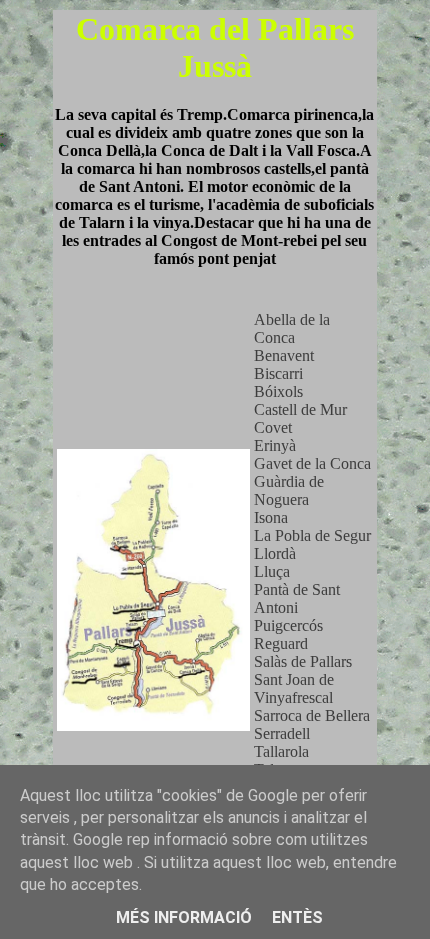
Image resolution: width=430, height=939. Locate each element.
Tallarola (281, 751)
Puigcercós (288, 625)
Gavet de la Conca (312, 463)
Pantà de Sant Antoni (297, 598)
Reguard (281, 643)
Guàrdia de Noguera (289, 490)
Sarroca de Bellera (312, 715)
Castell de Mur (300, 409)
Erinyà (275, 445)
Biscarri (278, 373)
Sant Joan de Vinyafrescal (294, 688)
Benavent (284, 355)
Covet (273, 427)
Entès (297, 917)
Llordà (275, 553)
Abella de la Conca (292, 328)
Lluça (272, 571)
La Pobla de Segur (312, 535)
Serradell (282, 733)
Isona (271, 517)
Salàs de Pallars (303, 661)
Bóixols (278, 391)
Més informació (184, 917)
